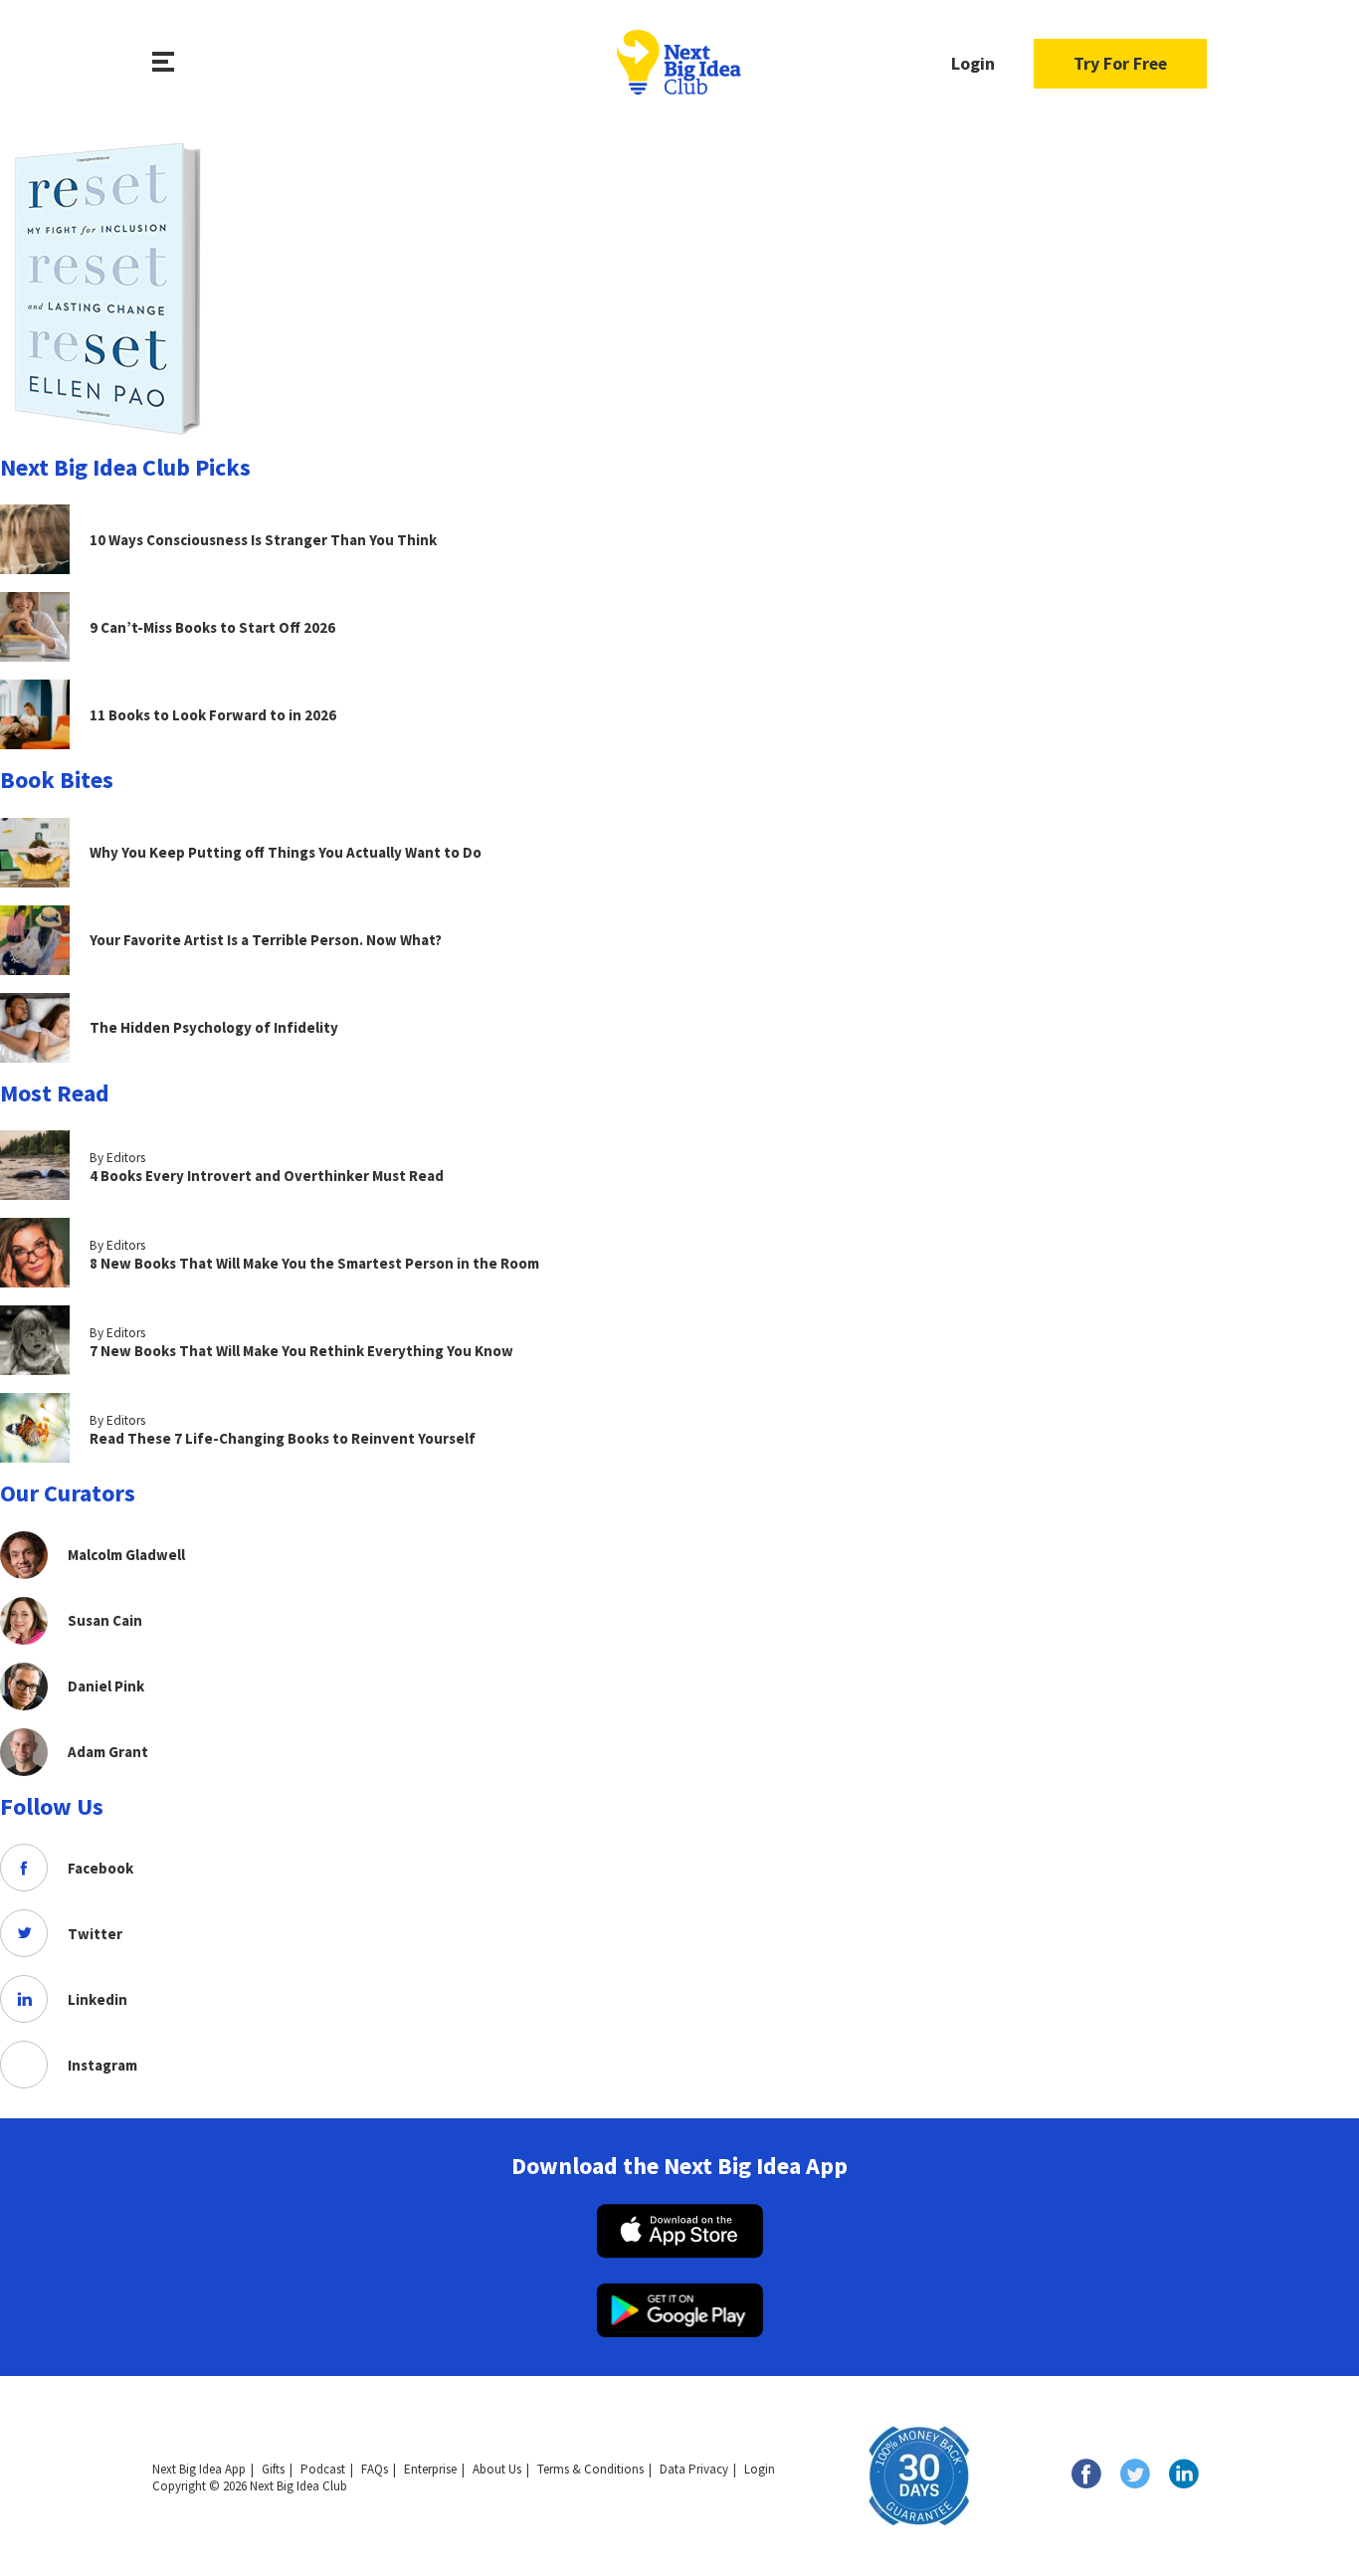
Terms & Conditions (590, 2469)
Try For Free (1120, 63)
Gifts (273, 2469)
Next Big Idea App (199, 2469)
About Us (497, 2469)
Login (973, 63)
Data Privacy (694, 2469)
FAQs (375, 2469)
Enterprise (430, 2469)
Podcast (323, 2469)
